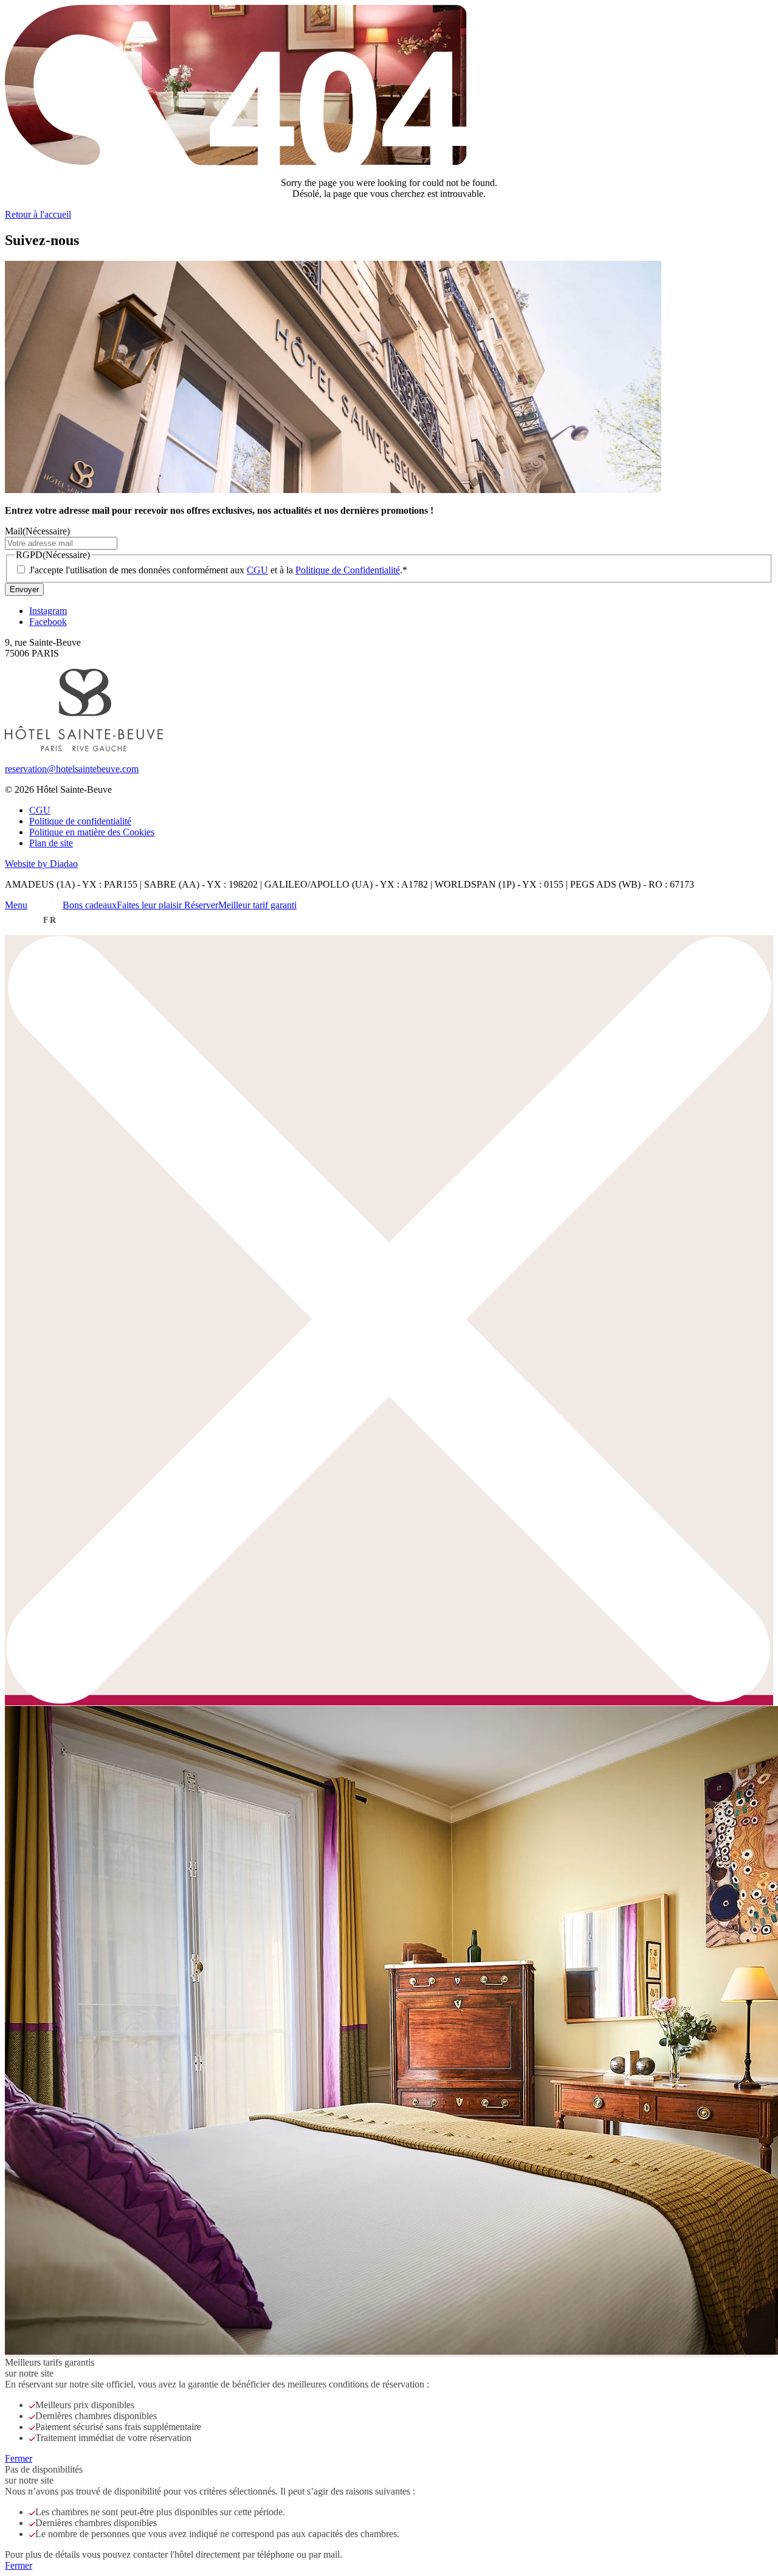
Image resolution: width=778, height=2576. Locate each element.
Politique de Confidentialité (348, 570)
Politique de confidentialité (80, 821)
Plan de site (51, 843)
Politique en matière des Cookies (92, 832)
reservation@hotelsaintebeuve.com (72, 769)
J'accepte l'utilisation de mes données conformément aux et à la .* (218, 570)
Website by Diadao (41, 864)
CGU (257, 570)
